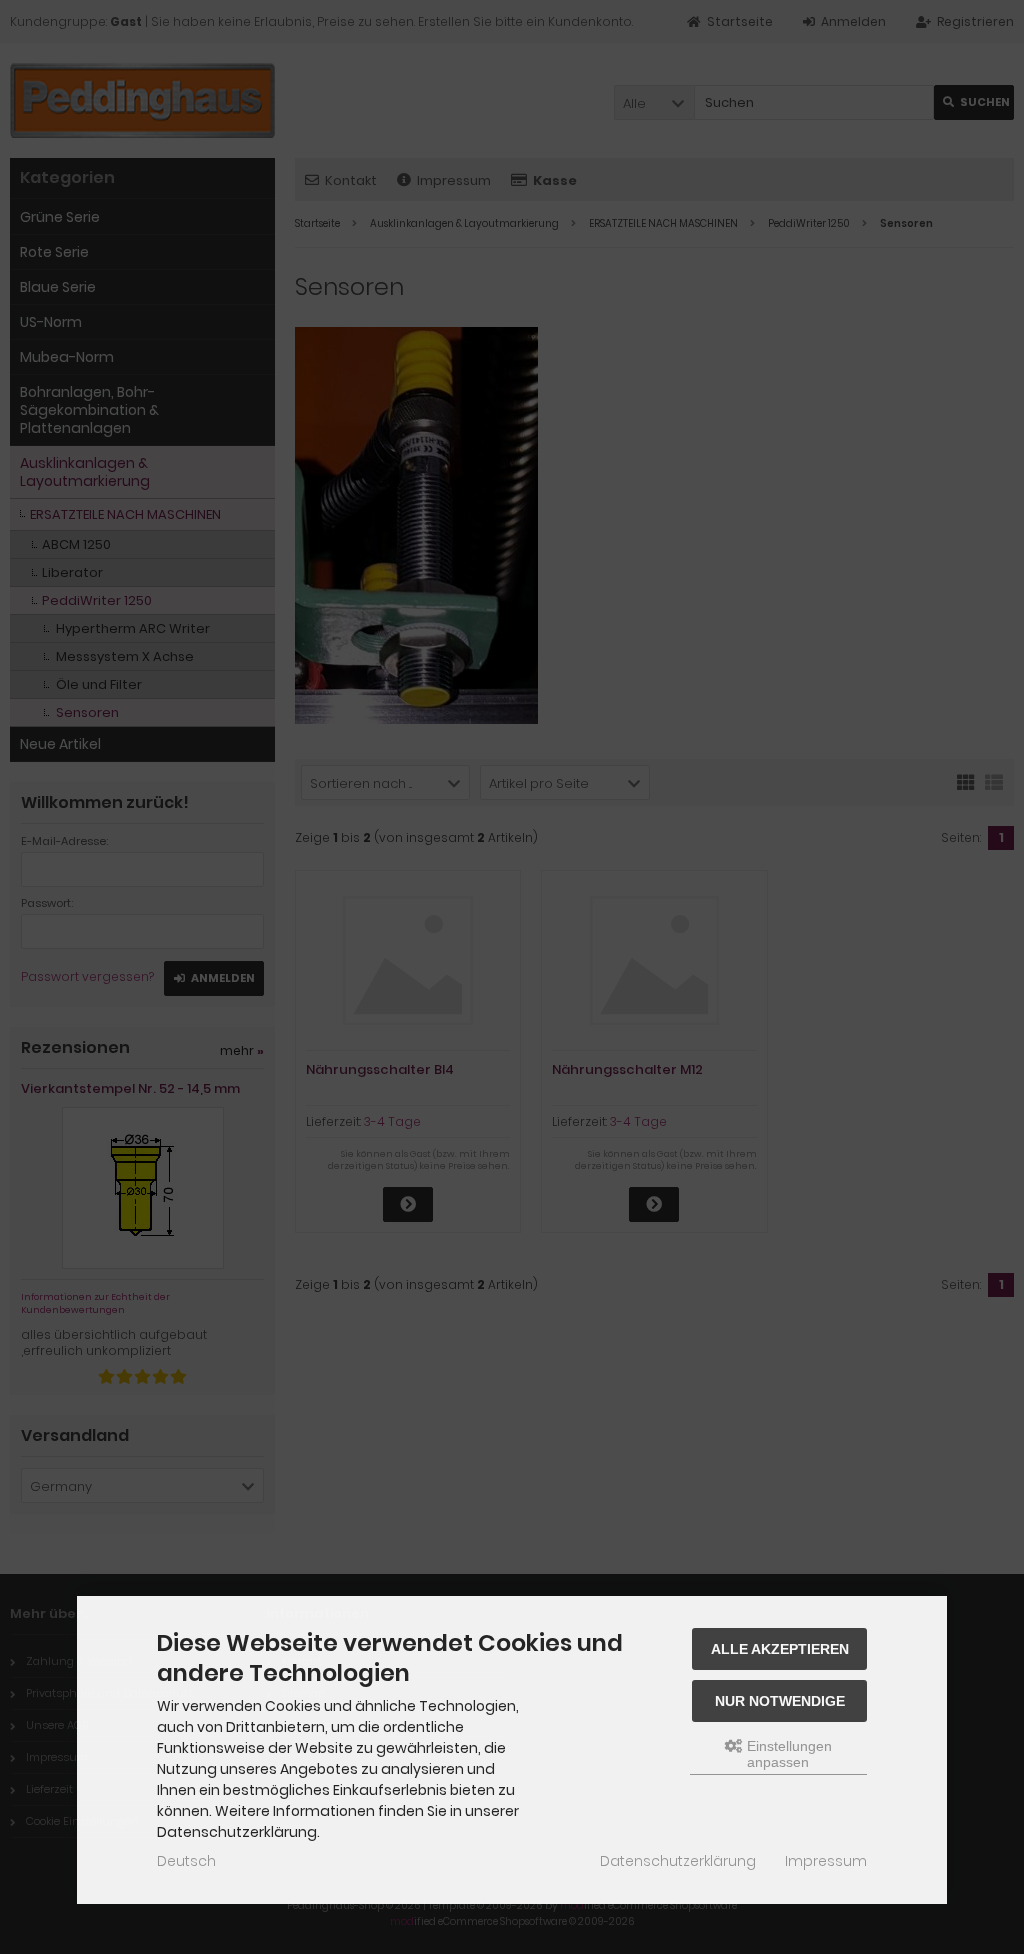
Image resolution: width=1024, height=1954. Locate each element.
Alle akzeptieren (780, 1649)
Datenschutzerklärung (678, 1861)
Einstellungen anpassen (787, 1754)
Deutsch (186, 1861)
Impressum (826, 1861)
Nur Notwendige (780, 1701)
